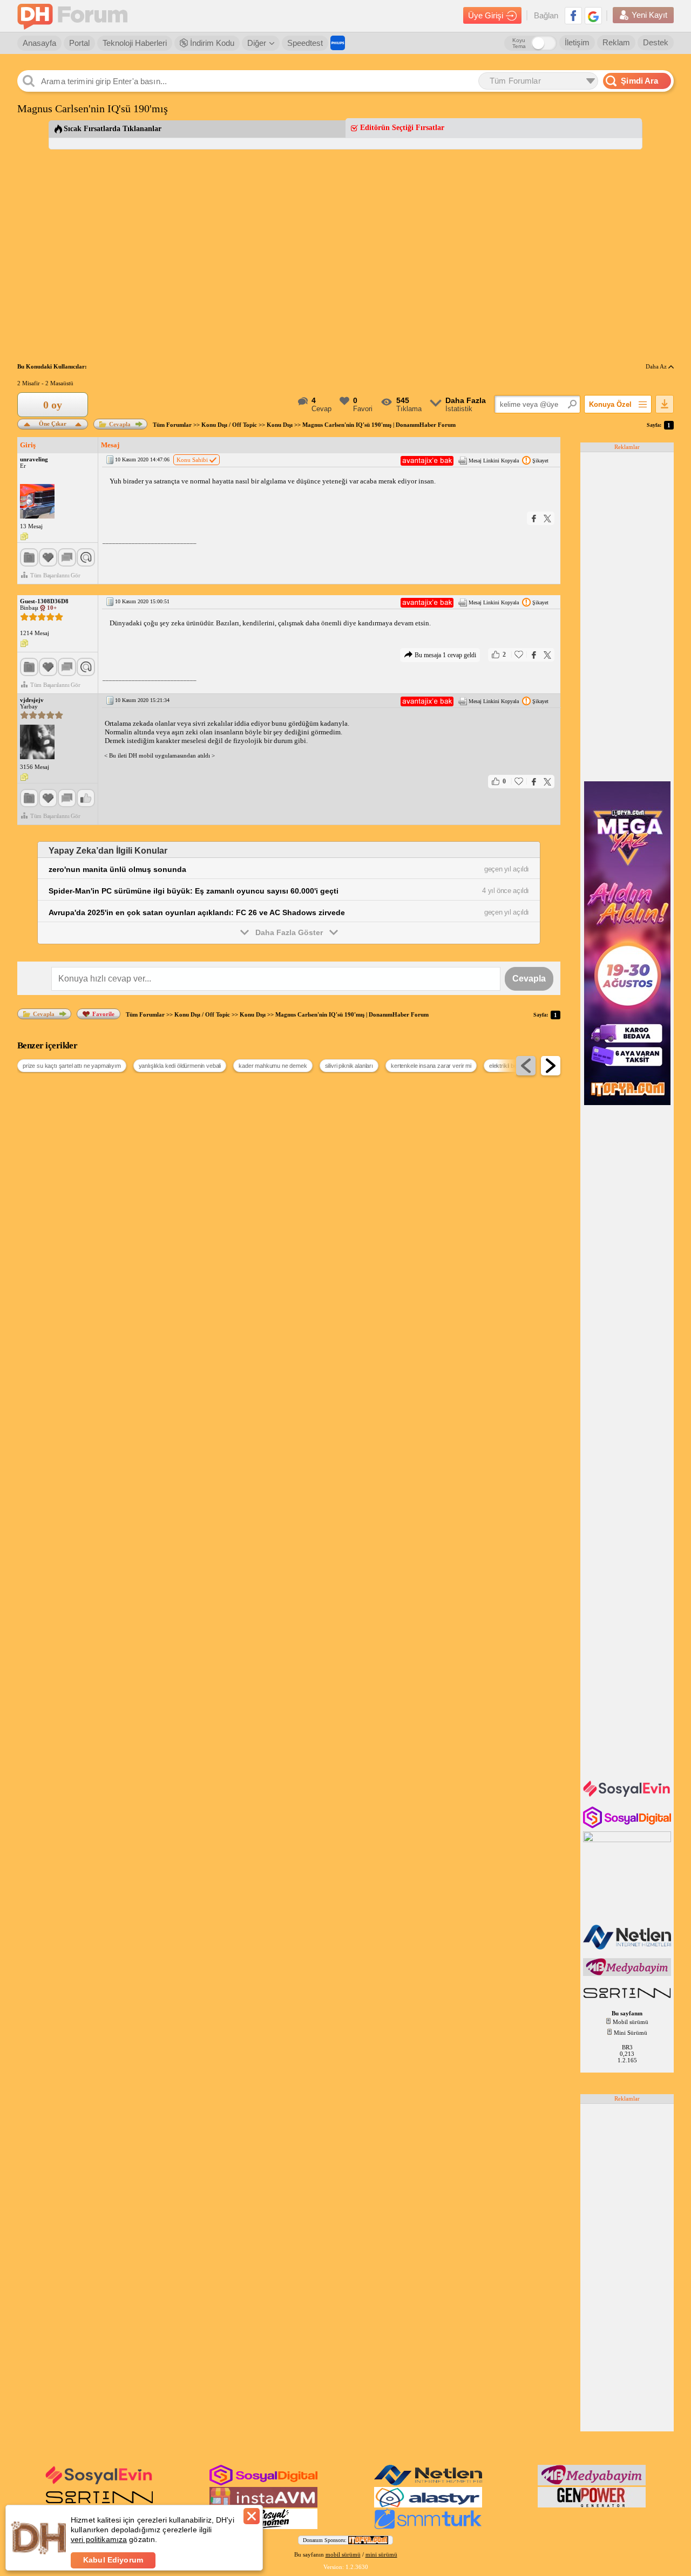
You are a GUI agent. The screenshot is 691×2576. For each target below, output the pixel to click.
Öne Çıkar (53, 423)
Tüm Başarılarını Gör (55, 575)
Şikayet (540, 461)
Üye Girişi (486, 15)
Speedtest (305, 43)
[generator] (592, 2505)
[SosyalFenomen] (263, 2527)
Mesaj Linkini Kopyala (494, 461)
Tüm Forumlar (172, 425)
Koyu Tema (519, 43)
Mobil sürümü (631, 2022)
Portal (79, 43)
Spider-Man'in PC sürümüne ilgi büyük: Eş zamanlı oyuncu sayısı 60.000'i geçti (194, 891)
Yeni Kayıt (649, 15)
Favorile (103, 1014)
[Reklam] (338, 43)
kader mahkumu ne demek (273, 1066)
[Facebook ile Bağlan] (573, 16)
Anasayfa (39, 43)
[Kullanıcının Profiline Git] (37, 502)
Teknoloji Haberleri (135, 43)
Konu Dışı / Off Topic (229, 425)
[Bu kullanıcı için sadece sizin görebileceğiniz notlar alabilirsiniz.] (24, 537)
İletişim (577, 42)
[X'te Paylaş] (547, 518)
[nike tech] (628, 1999)
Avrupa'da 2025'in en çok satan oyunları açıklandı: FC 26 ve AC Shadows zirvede (197, 912)
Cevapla (120, 424)
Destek (656, 42)
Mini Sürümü (631, 2033)
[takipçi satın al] (628, 1796)
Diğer (257, 43)
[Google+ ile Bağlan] (593, 16)
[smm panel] (628, 1974)
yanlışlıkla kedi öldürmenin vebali (180, 1066)
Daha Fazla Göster (289, 932)
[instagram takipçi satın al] (628, 1826)
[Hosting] (628, 1947)
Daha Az (657, 366)
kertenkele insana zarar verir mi (431, 1066)
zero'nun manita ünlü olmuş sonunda (117, 869)
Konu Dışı (280, 425)
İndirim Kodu (211, 43)
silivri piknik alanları (349, 1066)
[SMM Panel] (428, 2527)
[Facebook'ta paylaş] (534, 518)
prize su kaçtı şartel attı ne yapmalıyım (72, 1066)
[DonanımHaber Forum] (75, 16)
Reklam (616, 42)
